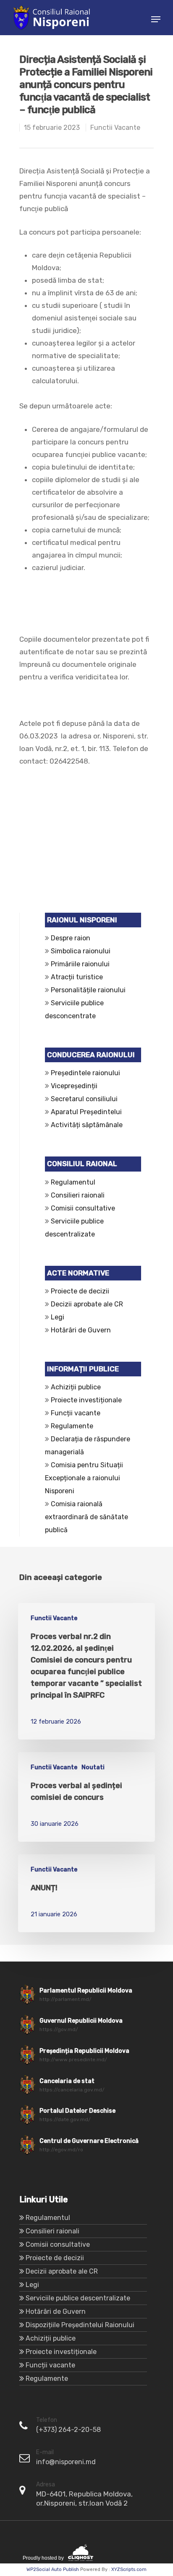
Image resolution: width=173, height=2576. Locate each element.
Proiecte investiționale (86, 1400)
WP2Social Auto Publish (53, 2570)
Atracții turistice (77, 977)
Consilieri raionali (78, 1195)
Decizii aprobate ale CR (87, 1304)
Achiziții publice (76, 1387)
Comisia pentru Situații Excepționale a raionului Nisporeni (84, 1478)
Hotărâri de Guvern (81, 1330)
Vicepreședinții (74, 1086)
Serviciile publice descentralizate (78, 2298)
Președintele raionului (85, 1073)
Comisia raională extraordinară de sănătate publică (86, 1517)
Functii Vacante (115, 128)
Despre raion (71, 938)
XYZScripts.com (129, 2570)
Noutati (93, 1767)
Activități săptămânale (87, 1125)
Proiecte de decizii (80, 1291)
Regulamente (72, 1426)
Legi (58, 1317)
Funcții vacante (76, 1413)
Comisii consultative (83, 1208)
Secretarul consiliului (84, 1099)
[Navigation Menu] (156, 19)
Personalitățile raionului (88, 990)
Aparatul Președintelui (86, 1112)
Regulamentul (73, 1182)
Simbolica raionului (81, 951)
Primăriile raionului (80, 964)
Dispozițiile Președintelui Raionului (80, 2325)
